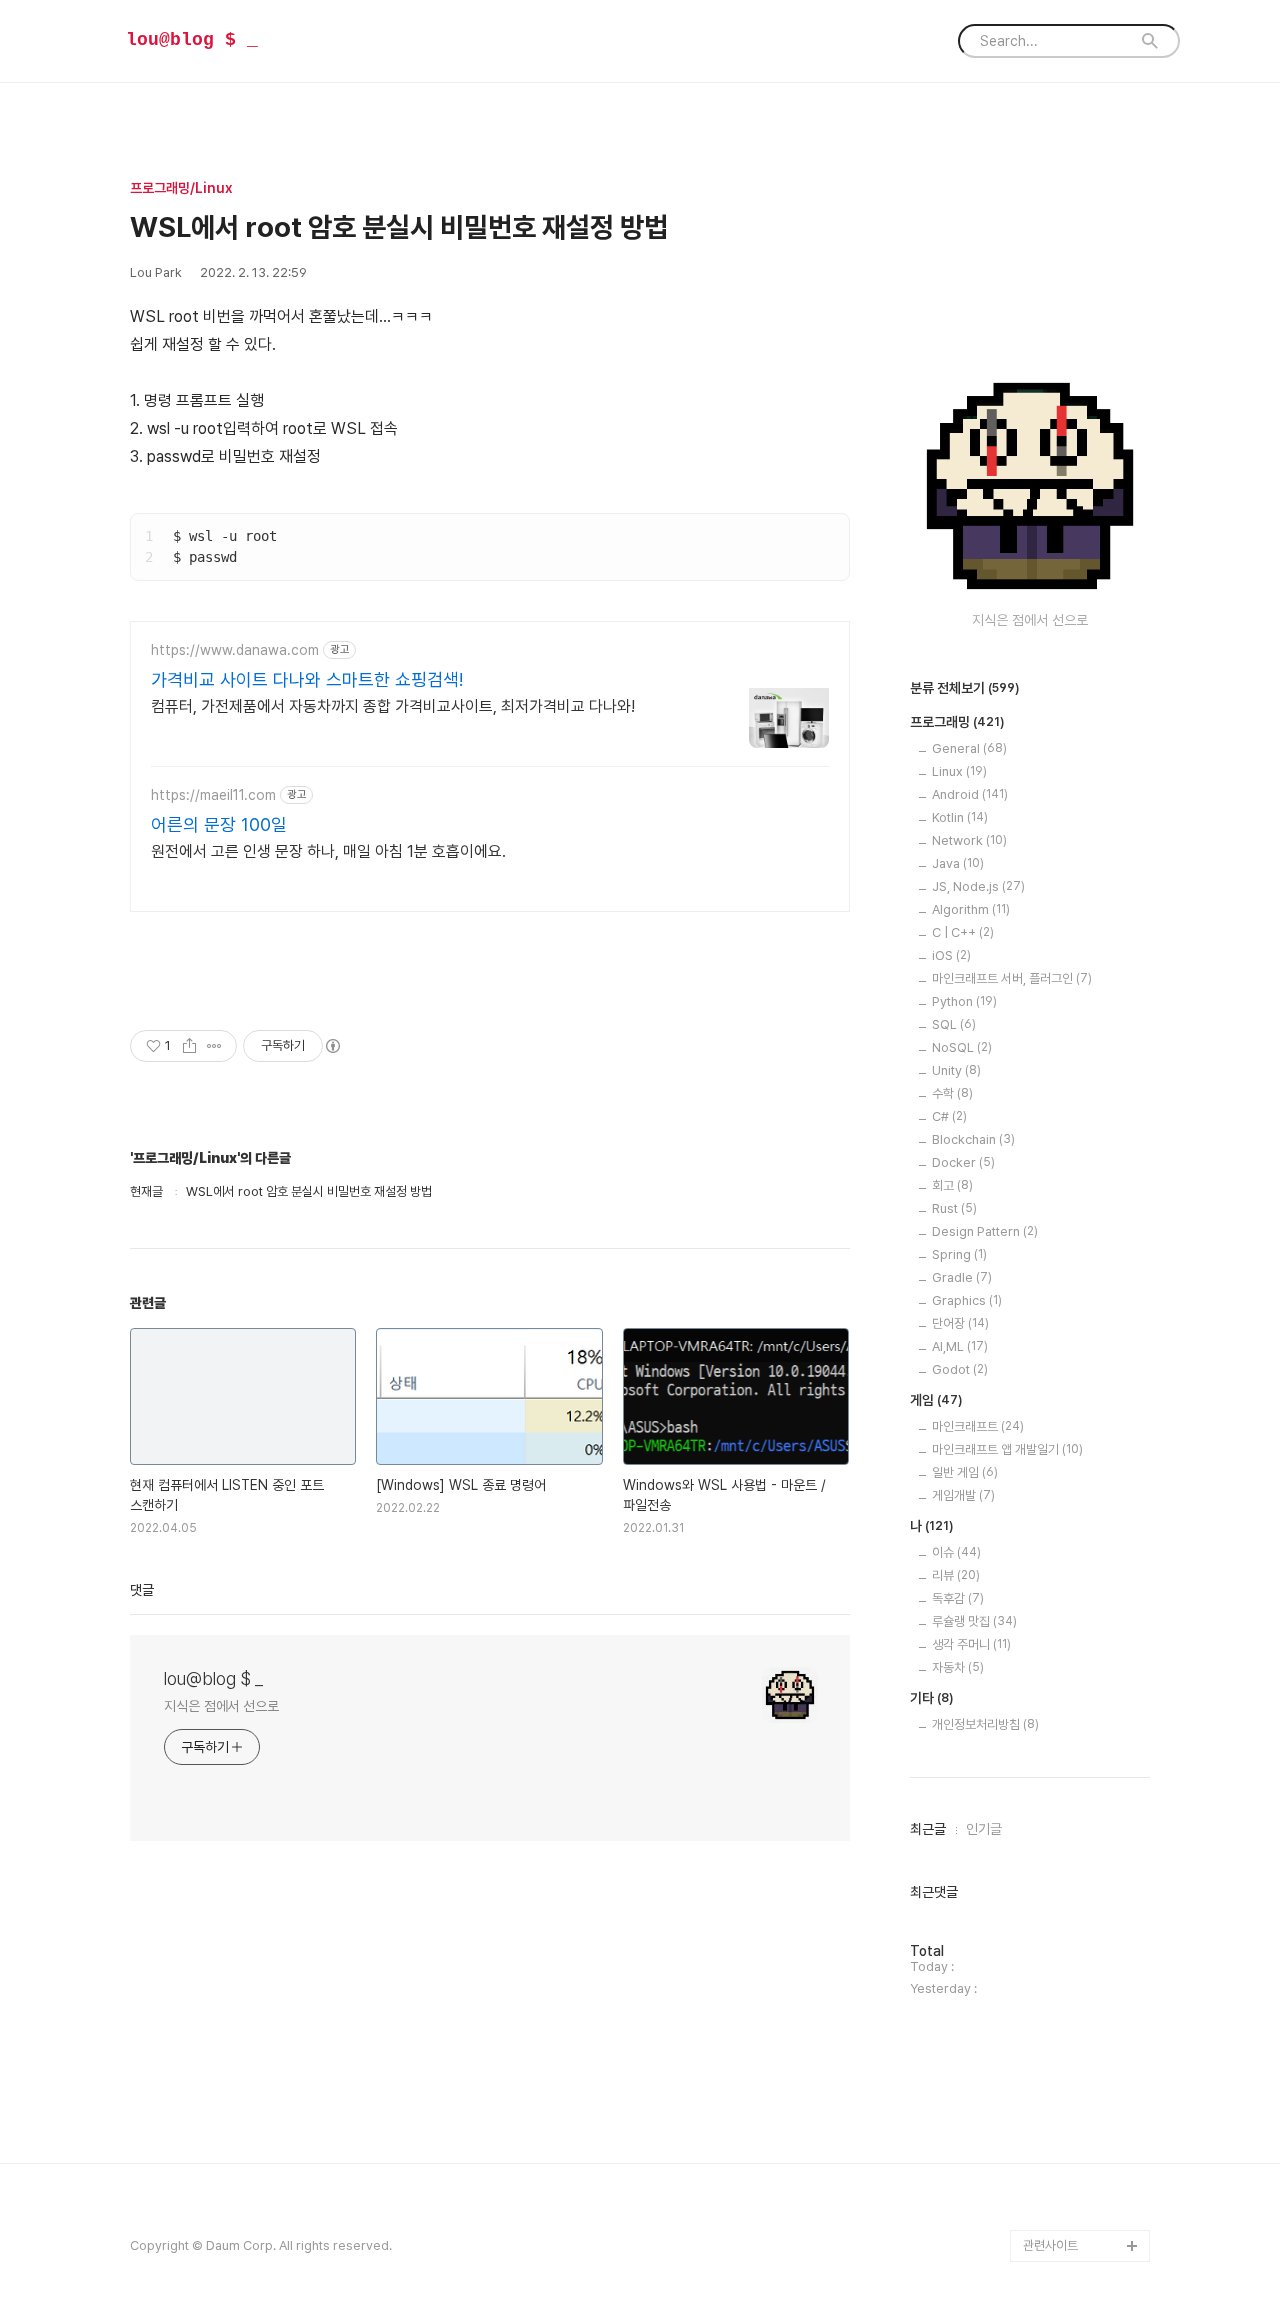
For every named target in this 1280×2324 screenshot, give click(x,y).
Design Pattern (985, 1231)
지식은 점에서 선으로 (221, 1706)
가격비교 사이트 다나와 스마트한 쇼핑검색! (307, 679)
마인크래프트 (978, 1426)
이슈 (956, 1552)
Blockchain (973, 1139)
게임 (936, 1400)
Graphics (967, 1300)
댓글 (142, 1590)
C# (949, 1116)
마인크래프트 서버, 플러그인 (1012, 978)
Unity (956, 1070)
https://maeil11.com (213, 795)
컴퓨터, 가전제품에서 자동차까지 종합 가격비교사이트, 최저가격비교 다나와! (393, 706)
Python (964, 1001)
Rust (954, 1208)
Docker (963, 1162)
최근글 (928, 1829)
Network (969, 840)
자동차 (958, 1667)
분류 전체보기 (965, 688)
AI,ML (960, 1346)
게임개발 (963, 1495)
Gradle (962, 1277)
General (969, 748)
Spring (959, 1254)
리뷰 (956, 1575)
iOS (951, 955)
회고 (952, 1185)
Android (970, 794)
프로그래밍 (957, 722)
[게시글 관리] (214, 1046)
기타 (932, 1698)
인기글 (984, 1829)
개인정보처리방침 (985, 1724)
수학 (952, 1093)
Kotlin (960, 817)
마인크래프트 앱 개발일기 (1007, 1449)
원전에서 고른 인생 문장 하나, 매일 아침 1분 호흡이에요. (328, 851)
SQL (954, 1024)
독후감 (958, 1598)
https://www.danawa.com (235, 650)
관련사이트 (1050, 2245)
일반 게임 (965, 1472)
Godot (960, 1369)
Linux (959, 771)
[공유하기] (189, 1046)
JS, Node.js (978, 886)
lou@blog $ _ (192, 40)
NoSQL (962, 1047)
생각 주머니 (971, 1644)
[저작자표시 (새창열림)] (332, 1046)
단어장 (960, 1323)
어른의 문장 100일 (219, 824)
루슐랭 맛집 (974, 1621)
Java (958, 863)
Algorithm (971, 909)
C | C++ (963, 932)
